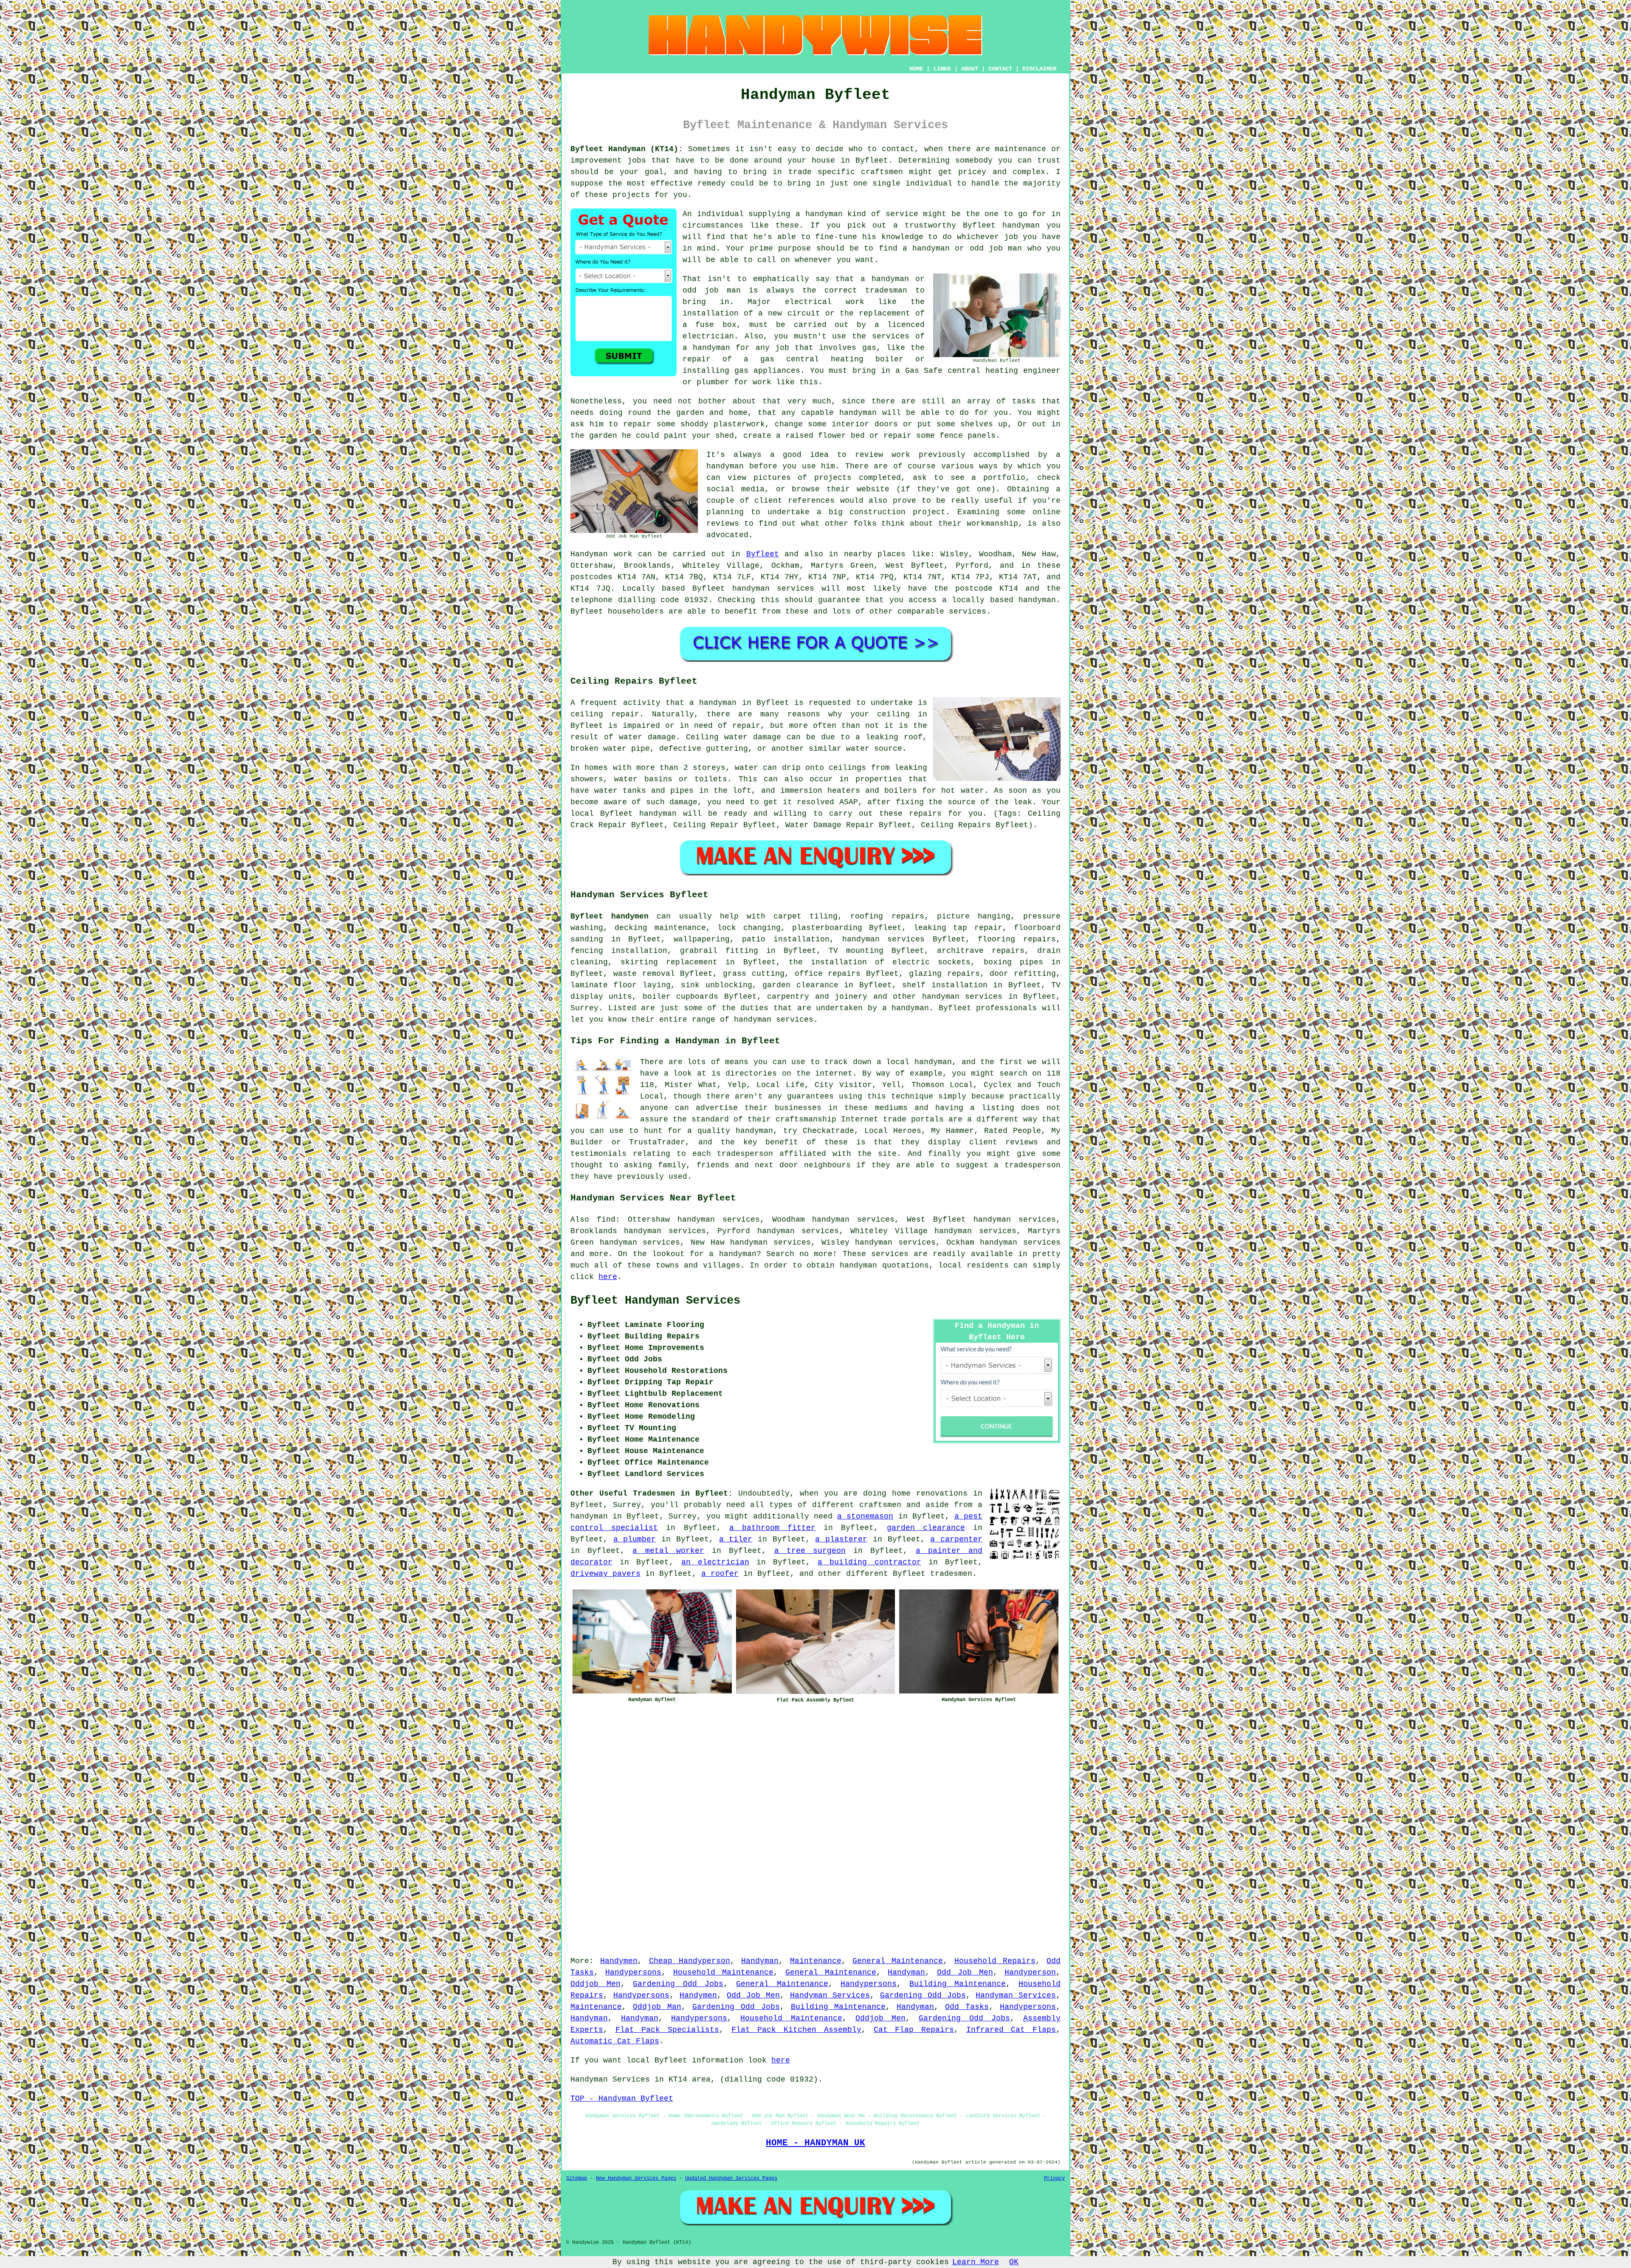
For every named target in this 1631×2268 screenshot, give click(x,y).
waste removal (644, 974)
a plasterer (841, 1539)
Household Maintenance (723, 1972)
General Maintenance (898, 1961)
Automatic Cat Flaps (615, 2041)
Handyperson (1030, 1972)
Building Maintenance (958, 1984)
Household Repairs (995, 1961)
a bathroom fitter (772, 1528)
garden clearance (926, 1528)
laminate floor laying (621, 985)
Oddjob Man (657, 2007)
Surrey (584, 1008)
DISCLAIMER (1039, 69)
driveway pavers (605, 1574)
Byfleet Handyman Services (655, 1301)
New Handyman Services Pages (636, 2178)
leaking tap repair (958, 928)
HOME (916, 69)
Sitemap (577, 2178)
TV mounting (856, 951)
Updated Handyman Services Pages (731, 2178)
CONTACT (1000, 69)
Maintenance (816, 1961)
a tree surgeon (810, 1551)
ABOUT (970, 69)
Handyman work (601, 554)
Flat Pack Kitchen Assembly (796, 2030)
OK (1014, 2262)
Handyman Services (830, 1995)
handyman (1037, 600)
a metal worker (668, 1551)
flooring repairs (1017, 939)
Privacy (1054, 2178)
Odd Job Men (965, 1972)
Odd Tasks (967, 2007)
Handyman (760, 1961)
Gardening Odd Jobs (678, 1984)
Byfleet (763, 554)
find (606, 1220)
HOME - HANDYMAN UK (815, 2143)
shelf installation (945, 985)
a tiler (736, 1539)
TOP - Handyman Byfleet (622, 2099)
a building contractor (869, 1562)
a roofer (720, 1574)
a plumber (635, 1539)
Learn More (976, 2262)
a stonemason (865, 1516)
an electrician (715, 1562)
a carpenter (956, 1539)
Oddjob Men (595, 1984)
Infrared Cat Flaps (1011, 2030)
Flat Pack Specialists (667, 2030)
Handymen (619, 1961)
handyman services (773, 589)
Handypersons (633, 1972)
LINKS (942, 69)
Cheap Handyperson (690, 1961)
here (608, 1277)
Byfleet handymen (610, 916)
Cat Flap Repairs (914, 2030)
